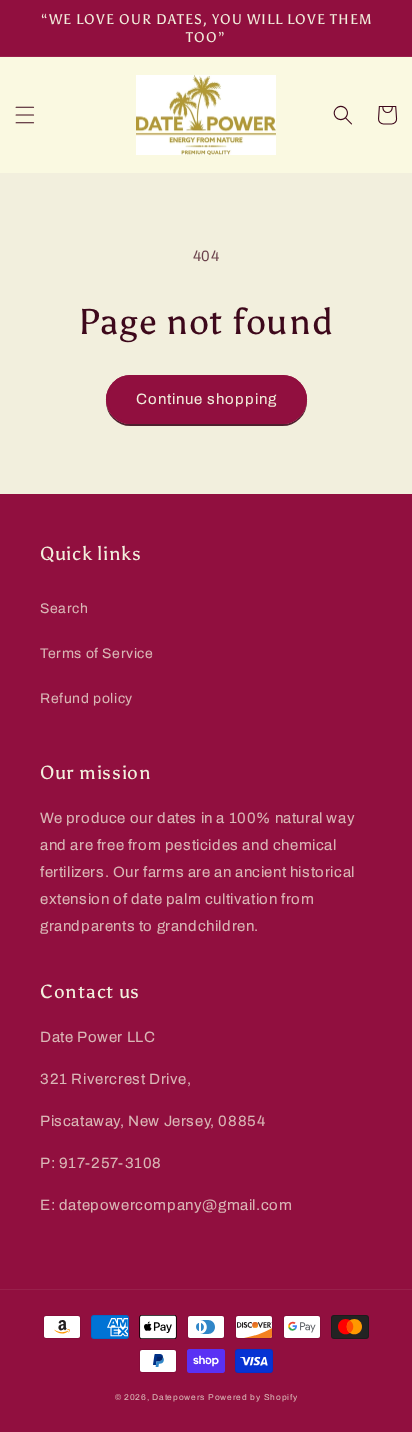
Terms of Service (97, 653)
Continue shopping (206, 399)
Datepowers (178, 1397)
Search (64, 608)
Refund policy (86, 698)
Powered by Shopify (253, 1397)
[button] (25, 115)
